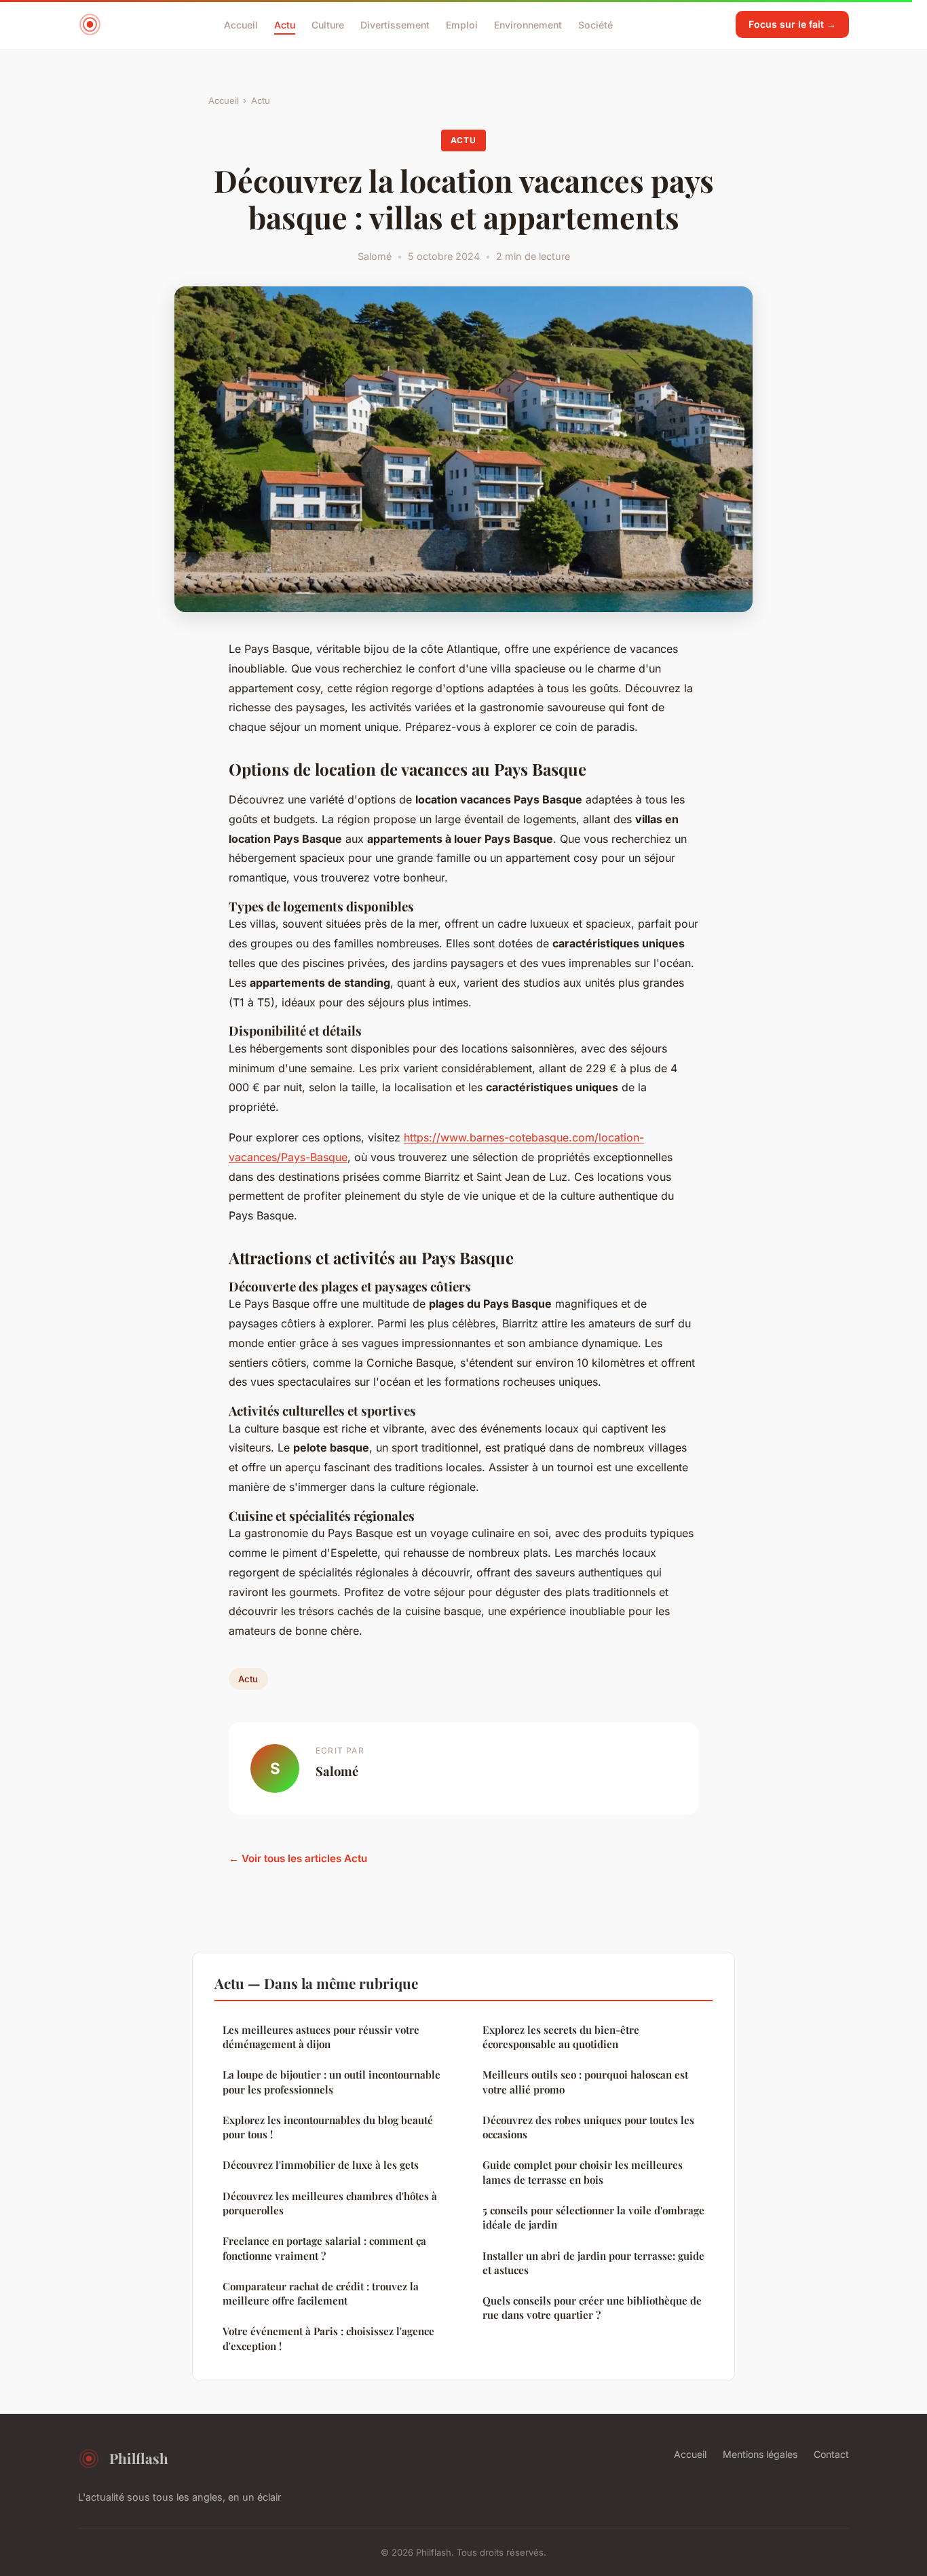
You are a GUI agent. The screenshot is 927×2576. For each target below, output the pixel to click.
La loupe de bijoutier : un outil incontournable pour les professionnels (332, 2082)
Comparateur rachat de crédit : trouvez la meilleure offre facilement (321, 2293)
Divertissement (395, 24)
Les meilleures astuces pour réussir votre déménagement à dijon (321, 2037)
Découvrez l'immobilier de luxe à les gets (321, 2165)
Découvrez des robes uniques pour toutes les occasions (588, 2127)
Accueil (241, 24)
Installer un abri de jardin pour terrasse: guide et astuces (593, 2263)
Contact (831, 2454)
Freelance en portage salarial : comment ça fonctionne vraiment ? (324, 2248)
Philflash (139, 2458)
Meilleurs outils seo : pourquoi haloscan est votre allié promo (585, 2082)
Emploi (462, 24)
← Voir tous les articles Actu (298, 1858)
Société (595, 24)
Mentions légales (760, 2454)
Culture (328, 24)
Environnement (528, 24)
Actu (285, 24)
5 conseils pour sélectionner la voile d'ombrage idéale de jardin (593, 2217)
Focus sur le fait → (792, 24)
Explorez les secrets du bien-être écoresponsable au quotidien (561, 2037)
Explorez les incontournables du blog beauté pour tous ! (328, 2127)
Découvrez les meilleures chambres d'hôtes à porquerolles (330, 2203)
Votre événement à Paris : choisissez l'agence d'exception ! (328, 2338)
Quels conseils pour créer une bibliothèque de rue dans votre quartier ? (592, 2308)
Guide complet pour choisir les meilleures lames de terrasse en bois (583, 2172)
